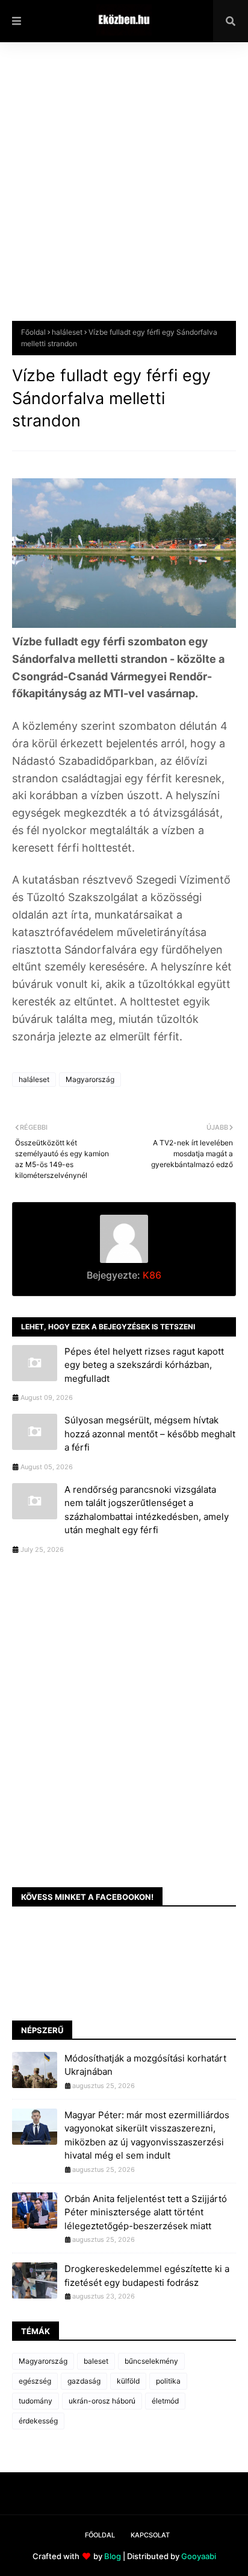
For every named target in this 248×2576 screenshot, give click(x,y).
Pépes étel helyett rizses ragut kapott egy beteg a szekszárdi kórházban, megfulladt (144, 1365)
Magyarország (90, 1079)
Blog (113, 2556)
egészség (35, 2381)
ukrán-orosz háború (102, 2401)
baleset (96, 2361)
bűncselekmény (151, 2361)
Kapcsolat (150, 2535)
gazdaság (84, 2381)
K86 (151, 1275)
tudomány (36, 2401)
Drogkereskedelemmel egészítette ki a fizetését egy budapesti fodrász (147, 2276)
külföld (128, 2381)
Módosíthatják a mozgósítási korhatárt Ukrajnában (145, 2065)
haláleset (67, 332)
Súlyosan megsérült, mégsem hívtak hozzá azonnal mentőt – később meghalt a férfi (150, 1434)
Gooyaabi (199, 2556)
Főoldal (33, 332)
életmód (165, 2401)
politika (168, 2381)
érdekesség (38, 2421)
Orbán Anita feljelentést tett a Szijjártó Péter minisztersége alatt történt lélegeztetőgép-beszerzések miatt (146, 2212)
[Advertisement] (124, 191)
